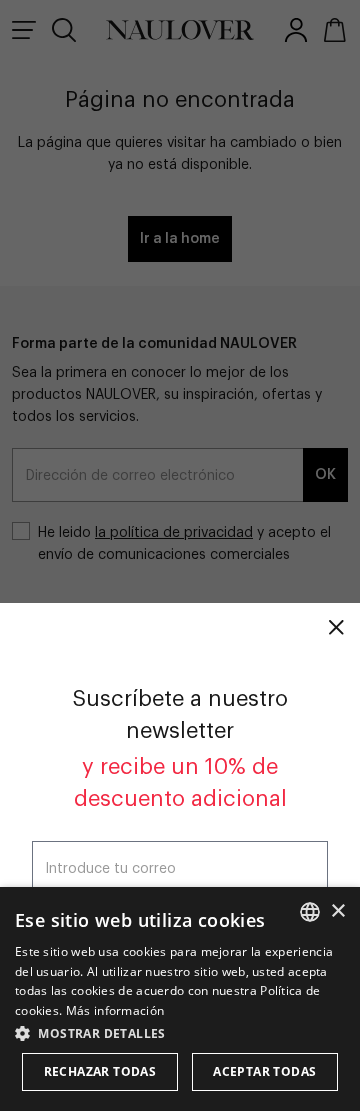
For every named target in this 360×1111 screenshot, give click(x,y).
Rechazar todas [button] (100, 1071)
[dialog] (180, 999)
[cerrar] (336, 627)
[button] (180, 1033)
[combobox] (310, 912)
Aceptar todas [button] (264, 1071)
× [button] (337, 911)
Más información (115, 1010)
